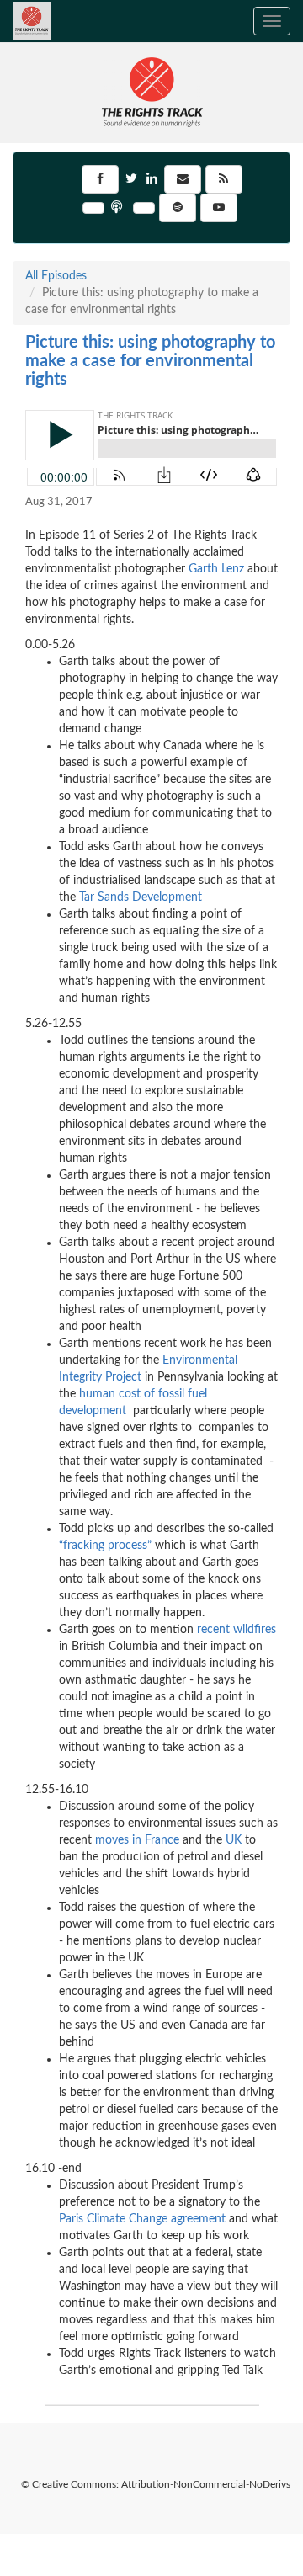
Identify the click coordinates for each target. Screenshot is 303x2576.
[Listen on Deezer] (93, 208)
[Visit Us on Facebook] (100, 179)
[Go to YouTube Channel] (219, 208)
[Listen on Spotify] (178, 208)
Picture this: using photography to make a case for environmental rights (150, 361)
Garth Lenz (216, 569)
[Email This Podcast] (183, 179)
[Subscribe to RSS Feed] (224, 179)
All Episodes (56, 276)
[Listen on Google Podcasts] (144, 208)
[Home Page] (13, 21)
